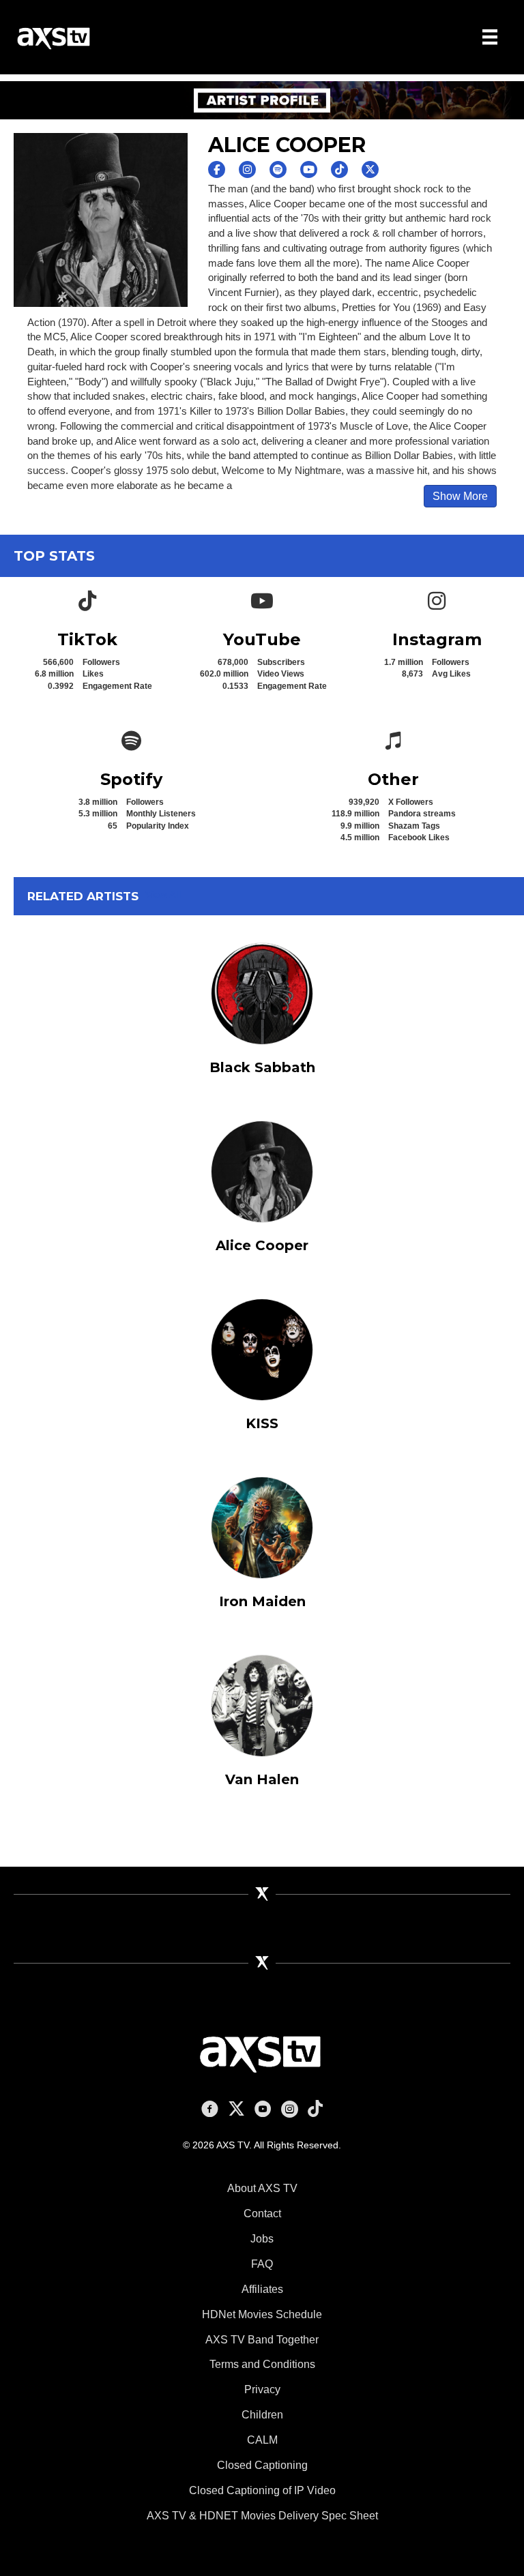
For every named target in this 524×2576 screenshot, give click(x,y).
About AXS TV (262, 2188)
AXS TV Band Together (262, 2340)
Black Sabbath (262, 1067)
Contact (262, 2214)
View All (163, 894)
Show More (460, 496)
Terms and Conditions (262, 2364)
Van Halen (262, 1779)
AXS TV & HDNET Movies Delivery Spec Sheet (262, 2516)
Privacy (262, 2389)
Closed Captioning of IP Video (262, 2490)
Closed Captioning (262, 2465)
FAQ (262, 2264)
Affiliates (262, 2289)
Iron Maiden (262, 1601)
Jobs (262, 2239)
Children (262, 2415)
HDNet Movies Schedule (262, 2314)
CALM (262, 2440)
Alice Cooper (262, 1245)
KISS (262, 1423)
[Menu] (490, 37)
